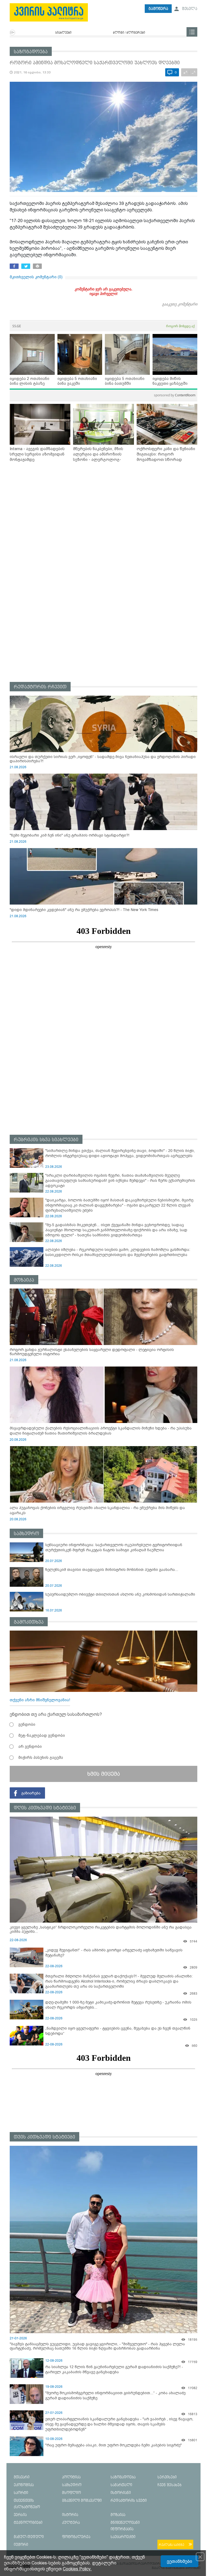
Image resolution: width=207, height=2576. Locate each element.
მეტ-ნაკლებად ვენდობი (42, 1735)
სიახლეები (63, 33)
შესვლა (189, 9)
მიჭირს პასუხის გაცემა (41, 1757)
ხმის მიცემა (104, 1774)
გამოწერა (158, 9)
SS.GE (17, 326)
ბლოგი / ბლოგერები (129, 33)
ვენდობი (27, 1724)
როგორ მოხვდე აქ (180, 326)
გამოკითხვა (29, 1622)
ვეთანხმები (180, 2561)
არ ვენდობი (30, 1746)
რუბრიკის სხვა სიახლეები (46, 1140)
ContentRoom (175, 395)
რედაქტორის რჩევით (40, 687)
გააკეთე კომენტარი (180, 304)
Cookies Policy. (77, 2569)
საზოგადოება (31, 52)
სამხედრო (26, 1534)
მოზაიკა (24, 1280)
